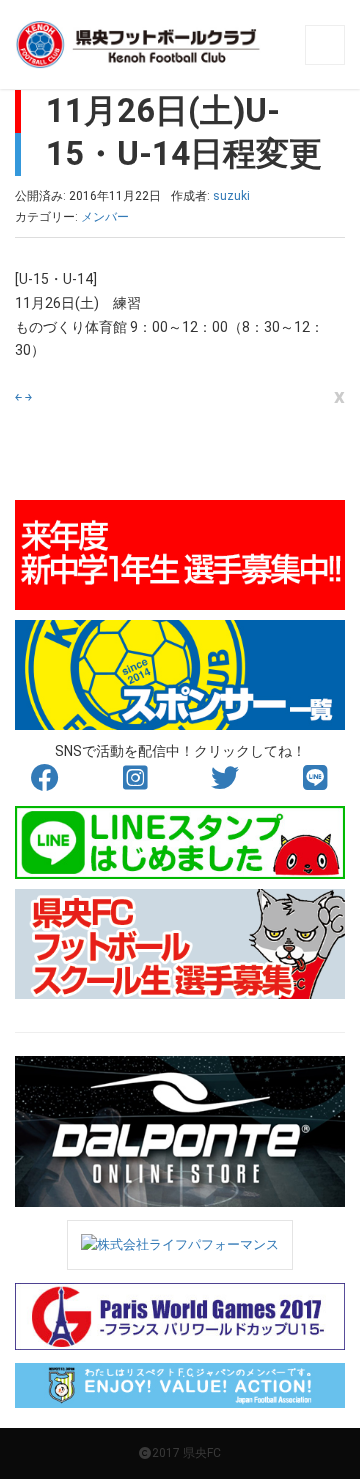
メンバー (105, 217)
